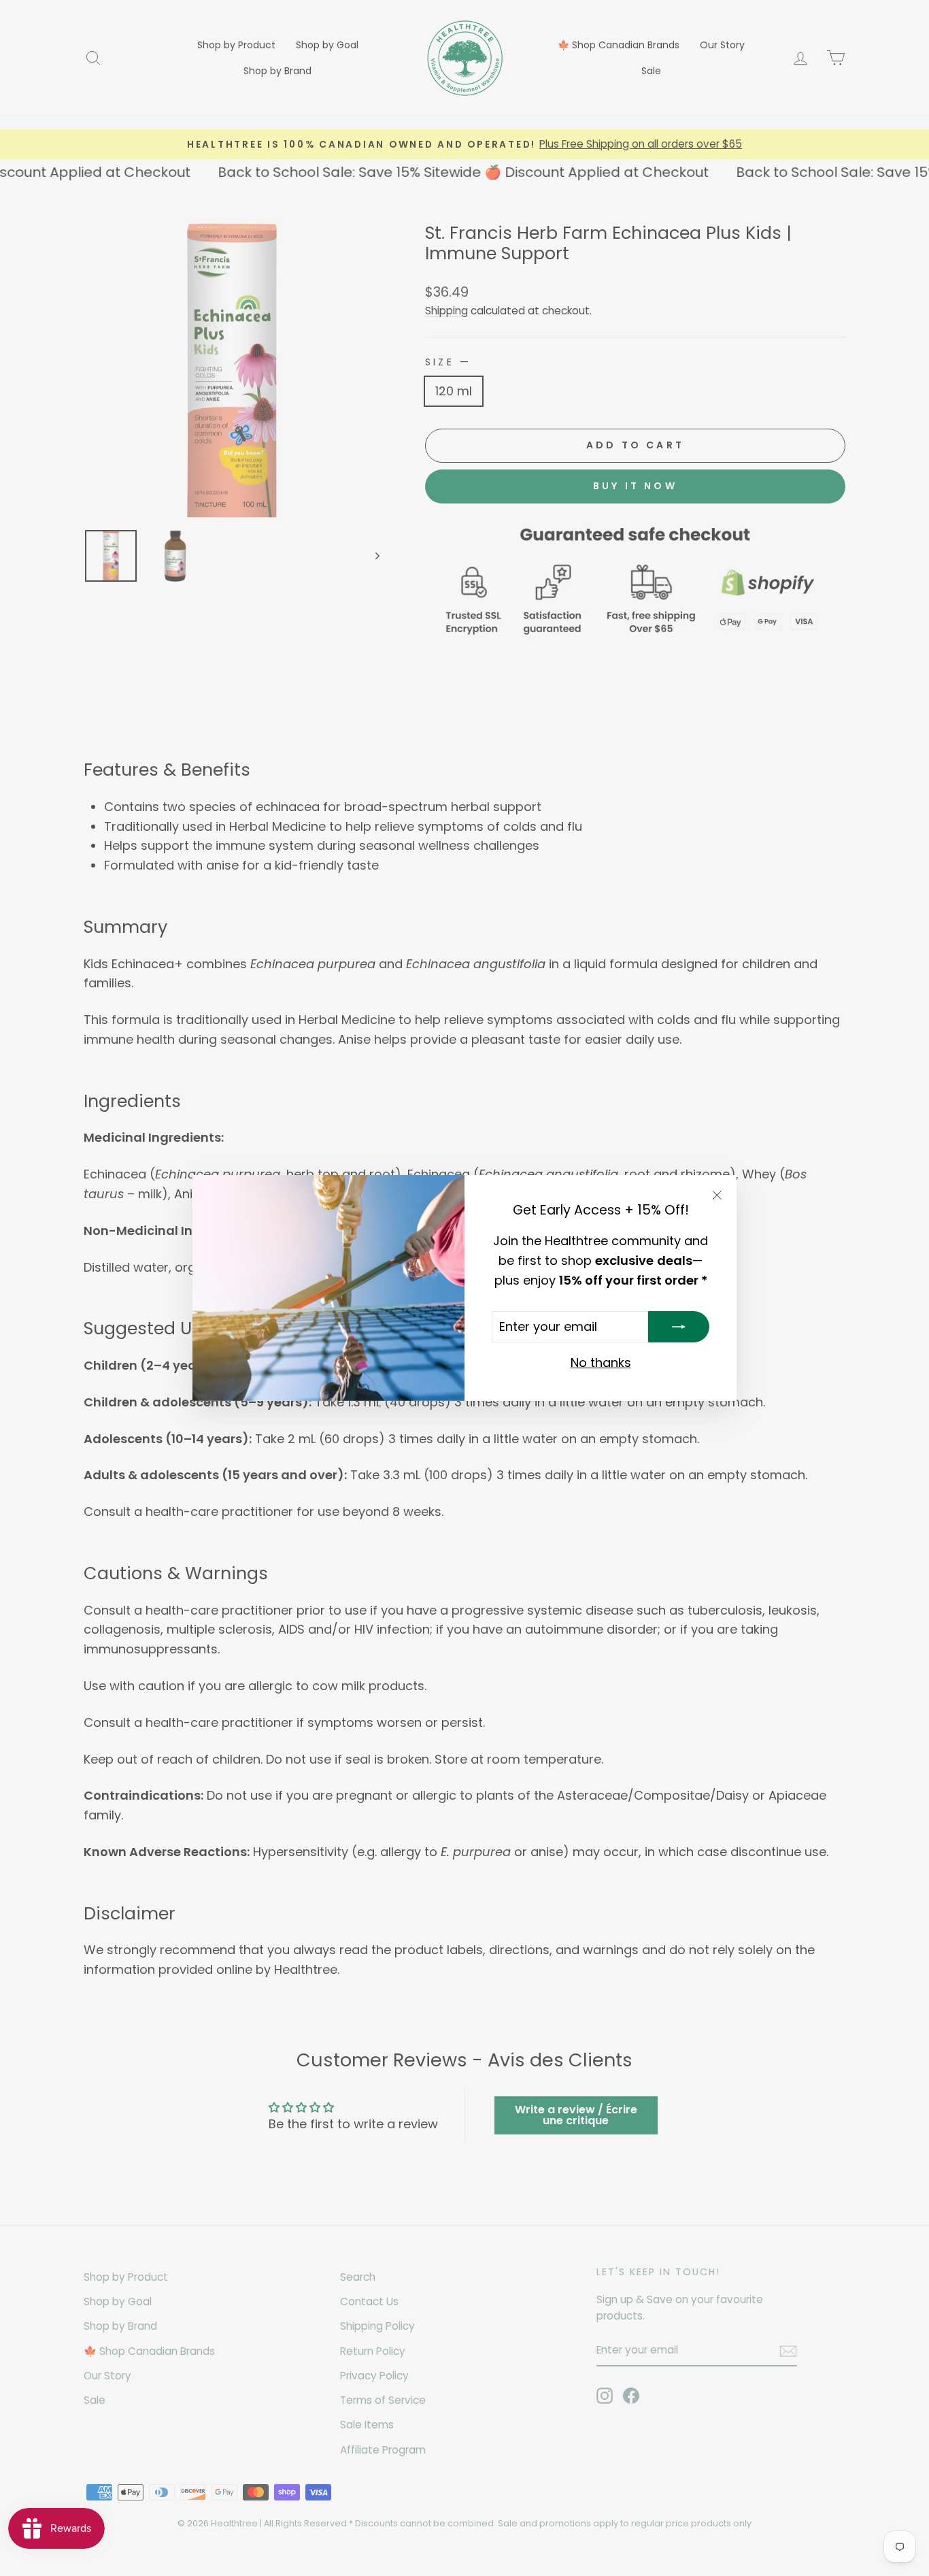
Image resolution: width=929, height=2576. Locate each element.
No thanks (601, 1363)
